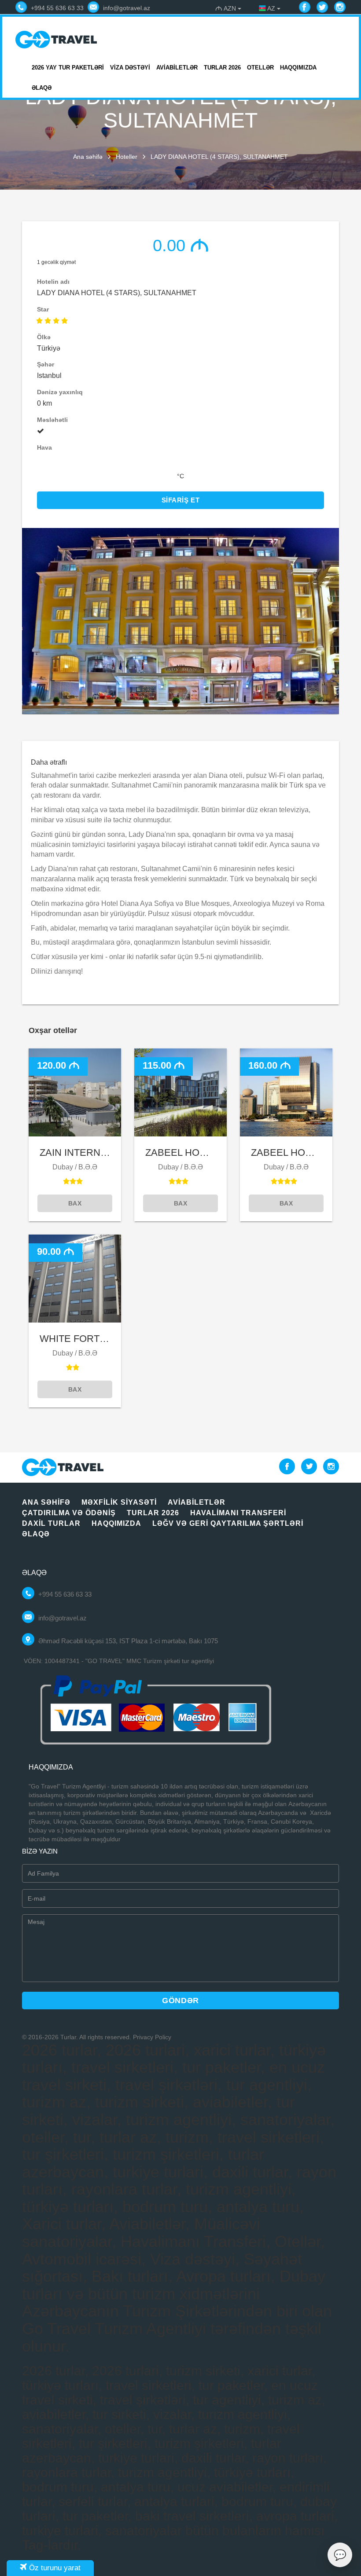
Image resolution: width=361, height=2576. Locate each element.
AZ (271, 8)
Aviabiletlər (177, 68)
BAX (75, 1203)
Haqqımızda (298, 68)
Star (43, 309)
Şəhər (46, 364)
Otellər (260, 68)
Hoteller (127, 157)
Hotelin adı (53, 282)
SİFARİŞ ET (181, 500)
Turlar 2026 (222, 68)
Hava (44, 447)
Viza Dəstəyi (130, 68)
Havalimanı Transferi (238, 1513)
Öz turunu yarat (54, 2568)
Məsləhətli (52, 420)
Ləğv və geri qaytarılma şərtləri (228, 1523)
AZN (227, 8)
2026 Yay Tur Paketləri (68, 68)
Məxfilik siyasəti (119, 1502)
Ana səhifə (88, 157)
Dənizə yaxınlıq (60, 392)
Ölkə (44, 337)
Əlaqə (42, 88)
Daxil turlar (51, 1523)
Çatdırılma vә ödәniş (69, 1513)
